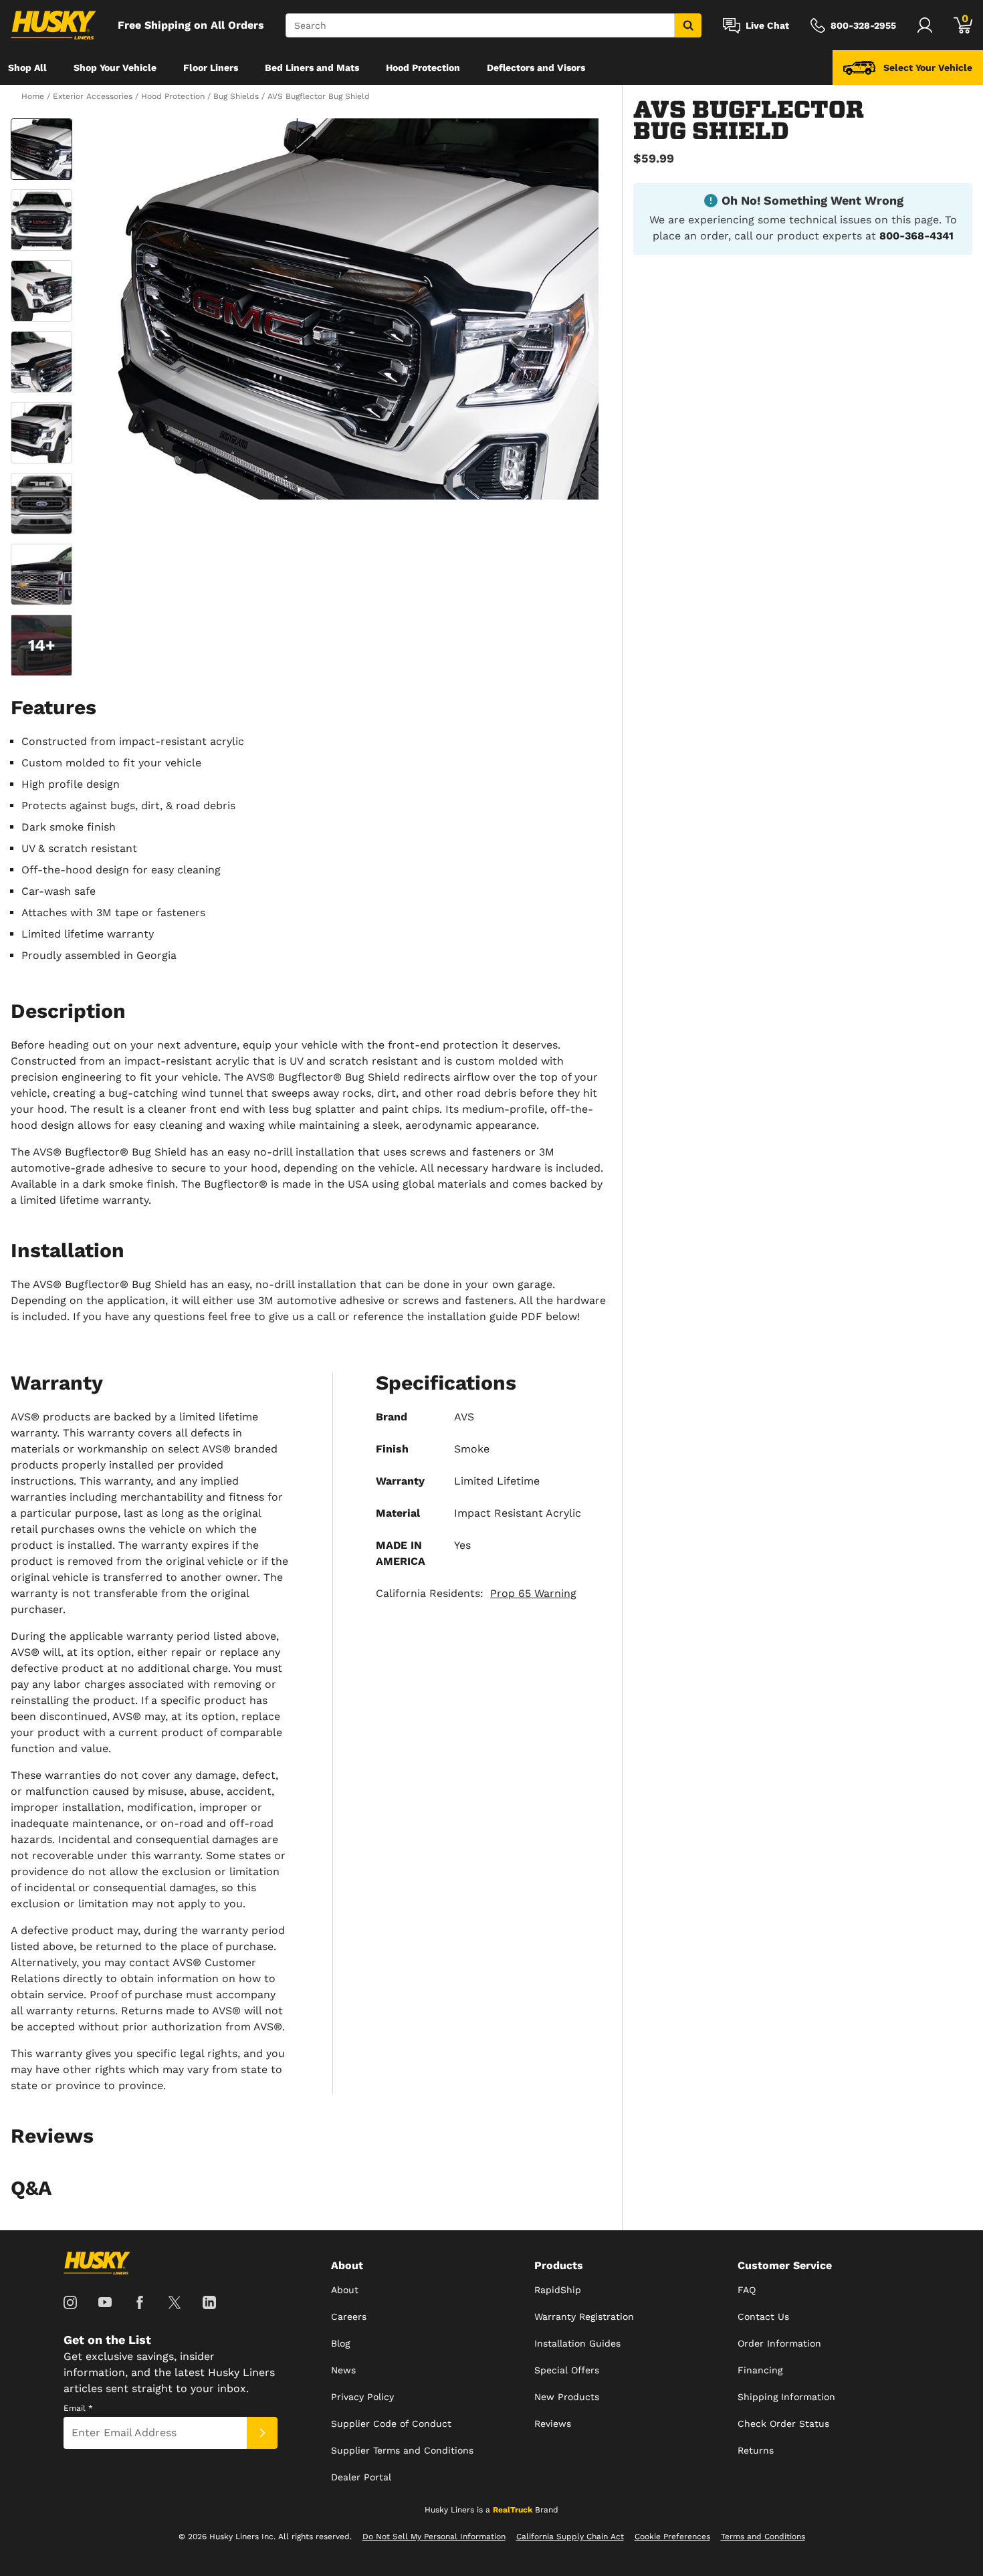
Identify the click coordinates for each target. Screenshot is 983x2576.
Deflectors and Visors (536, 68)
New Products (567, 2397)
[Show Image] (41, 149)
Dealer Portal (361, 2477)
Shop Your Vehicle (115, 68)
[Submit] (262, 2433)
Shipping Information (786, 2397)
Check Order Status (783, 2424)
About (345, 2290)
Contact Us (763, 2317)
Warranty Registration (584, 2317)
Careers (349, 2317)
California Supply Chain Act (570, 2537)
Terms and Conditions (763, 2537)
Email (78, 2408)
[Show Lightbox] (344, 309)
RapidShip (558, 2290)
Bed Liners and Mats (312, 68)
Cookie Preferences (672, 2537)
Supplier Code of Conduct (391, 2424)
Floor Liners (211, 68)
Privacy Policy (362, 2397)
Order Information (779, 2343)
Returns (756, 2450)
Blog (340, 2343)
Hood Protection (423, 68)
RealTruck (513, 2510)
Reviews (553, 2424)
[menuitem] (27, 68)
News (343, 2370)
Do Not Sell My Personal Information (434, 2537)
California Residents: (476, 1593)
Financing (760, 2370)
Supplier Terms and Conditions (402, 2450)
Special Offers (567, 2370)
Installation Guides (577, 2343)
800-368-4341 (916, 236)
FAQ (747, 2290)
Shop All (27, 68)
